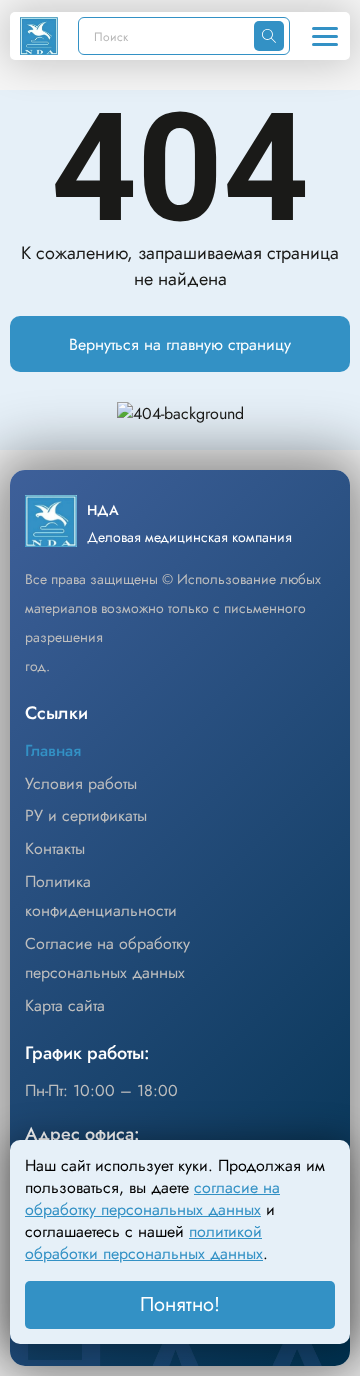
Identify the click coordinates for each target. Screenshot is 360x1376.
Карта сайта (65, 1005)
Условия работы (81, 783)
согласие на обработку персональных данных (152, 1198)
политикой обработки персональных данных (144, 1242)
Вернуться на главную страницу (180, 344)
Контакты (55, 848)
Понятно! (180, 1304)
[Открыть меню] (325, 36)
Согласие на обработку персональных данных (107, 958)
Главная (53, 750)
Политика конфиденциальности (101, 896)
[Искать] (269, 36)
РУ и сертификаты (86, 815)
